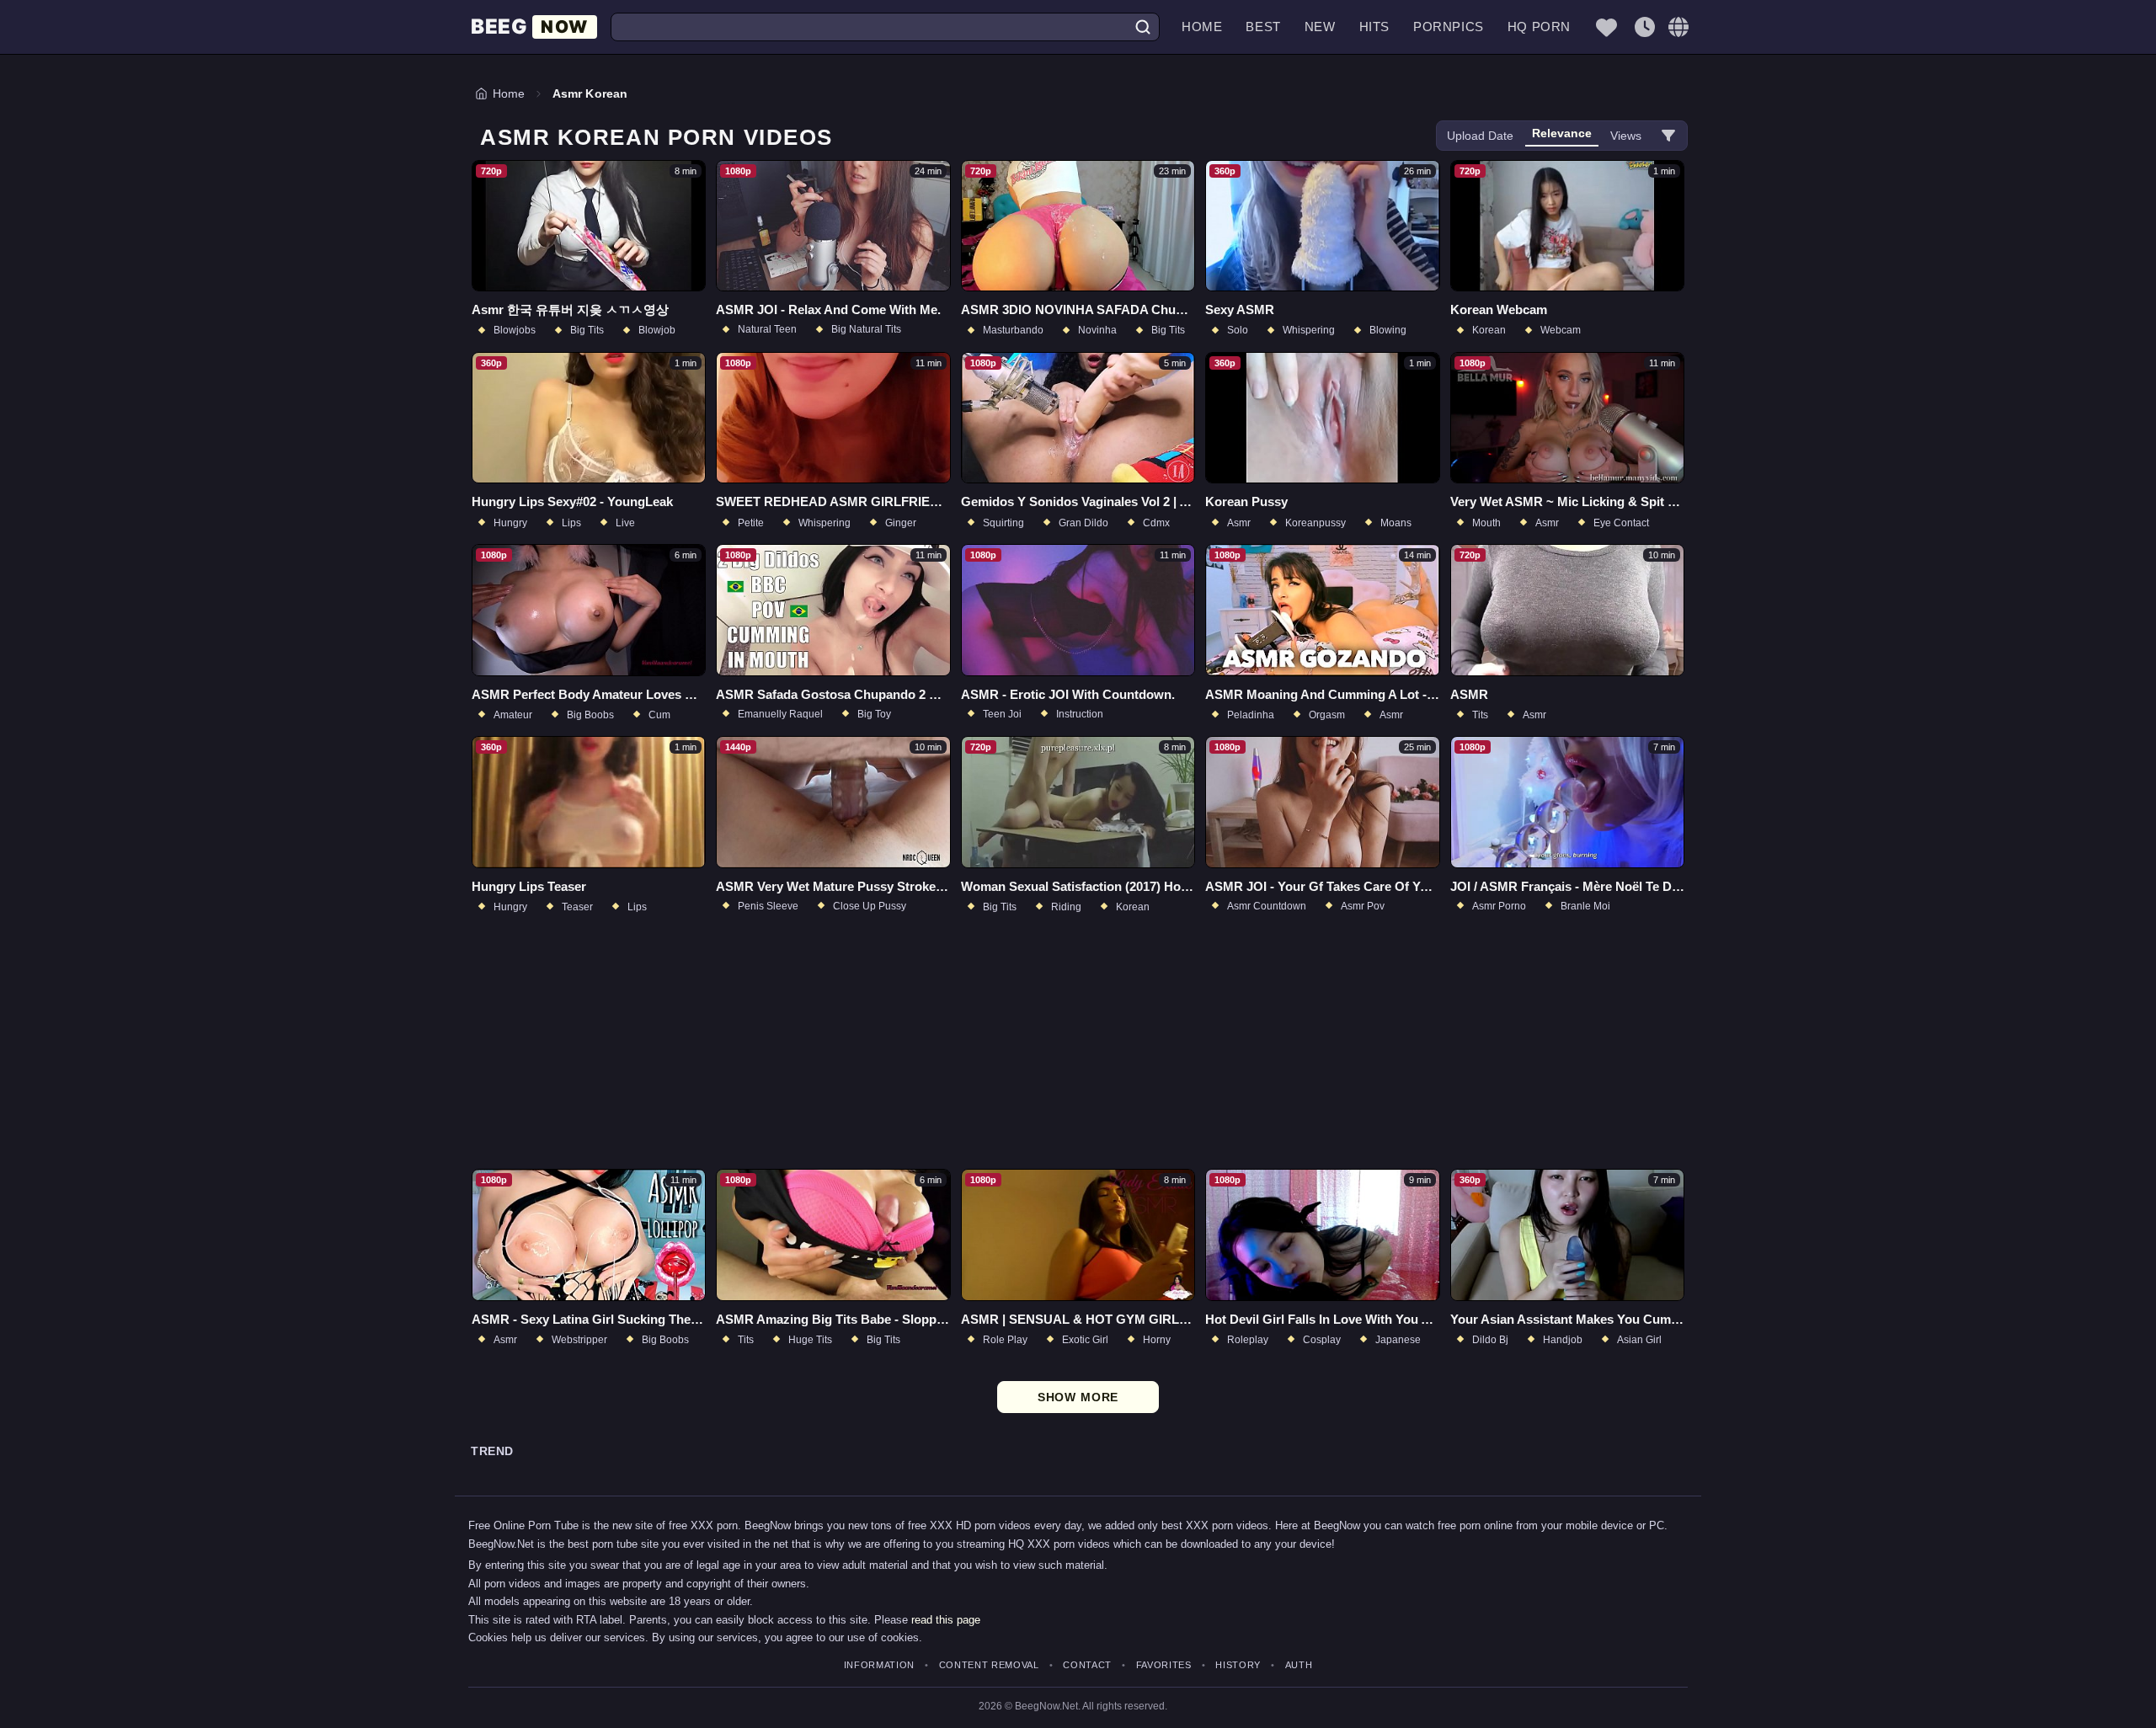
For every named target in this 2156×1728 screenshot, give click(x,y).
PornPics (1449, 27)
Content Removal (989, 1665)
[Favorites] (1606, 27)
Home (1202, 27)
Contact (1087, 1665)
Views (1626, 136)
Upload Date (1480, 136)
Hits (1374, 27)
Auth (1299, 1665)
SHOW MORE (1078, 1397)
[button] (1678, 27)
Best (1263, 27)
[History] (1645, 27)
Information (879, 1665)
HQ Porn (1539, 27)
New (1320, 27)
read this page (946, 1620)
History (1238, 1665)
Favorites (1164, 1665)
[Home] (534, 27)
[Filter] (1668, 136)
